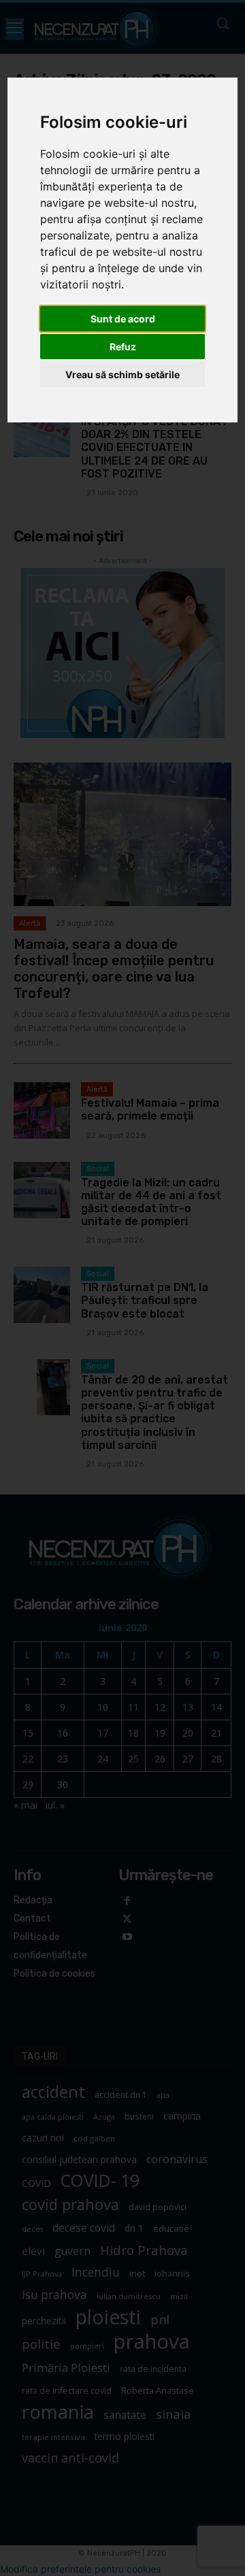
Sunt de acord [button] (123, 319)
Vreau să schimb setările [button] (122, 374)
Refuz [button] (123, 347)
